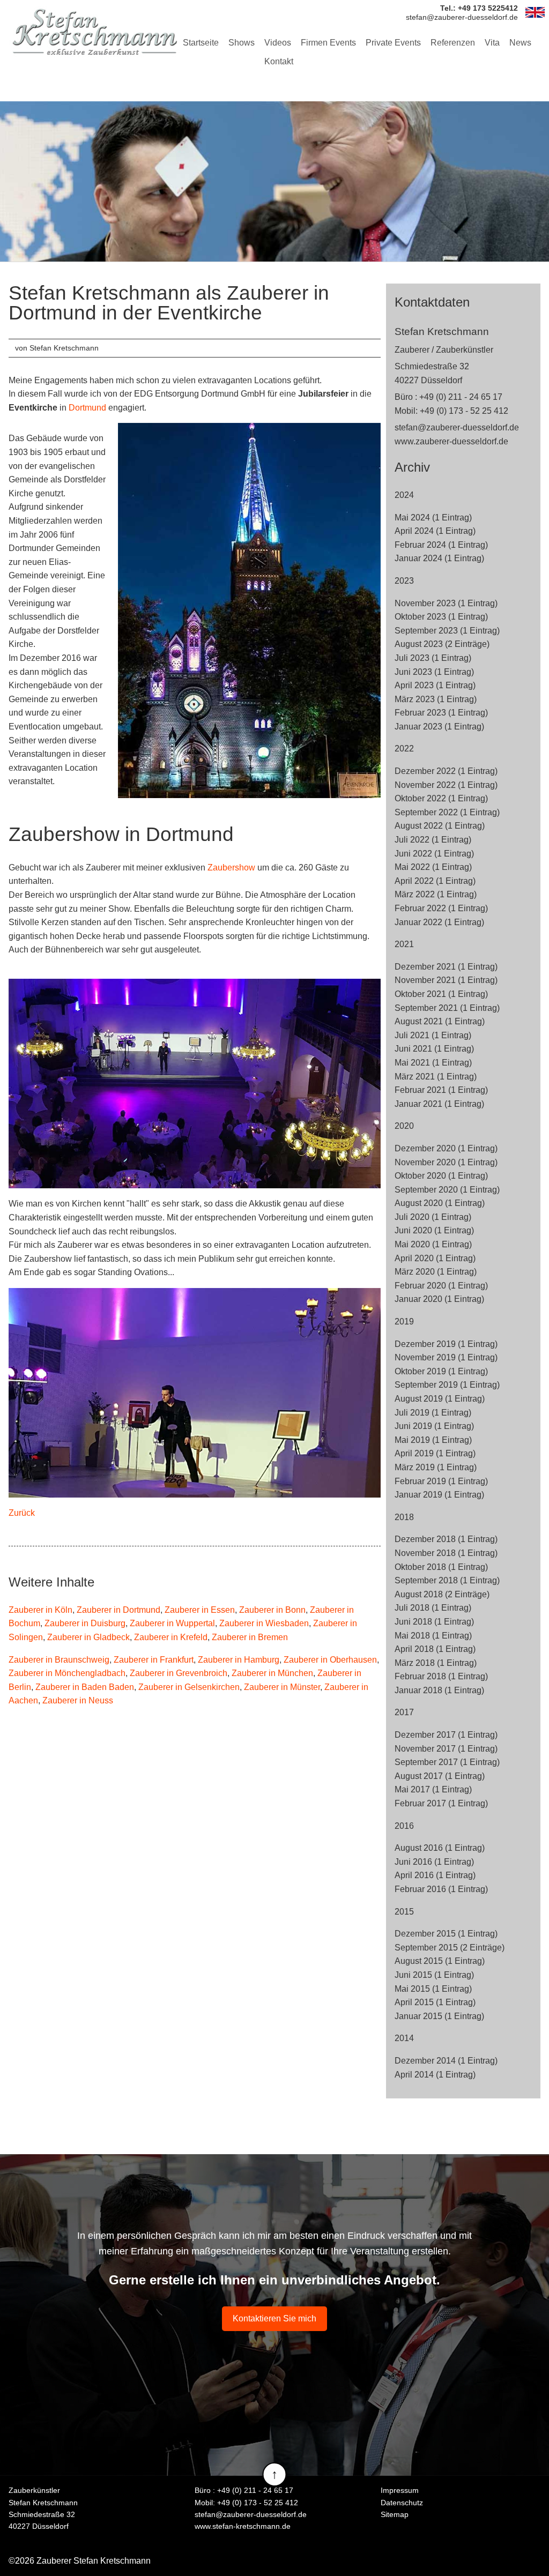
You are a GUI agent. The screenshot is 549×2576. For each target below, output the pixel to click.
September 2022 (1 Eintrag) (447, 812)
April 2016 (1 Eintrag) (435, 1875)
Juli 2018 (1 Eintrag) (433, 1608)
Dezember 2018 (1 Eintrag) (446, 1539)
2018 (404, 1517)
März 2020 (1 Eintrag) (436, 1272)
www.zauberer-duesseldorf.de (451, 441)
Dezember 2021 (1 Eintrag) (446, 967)
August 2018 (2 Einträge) (442, 1594)
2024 (404, 495)
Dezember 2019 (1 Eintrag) (446, 1344)
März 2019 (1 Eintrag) (436, 1467)
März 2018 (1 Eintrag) (436, 1663)
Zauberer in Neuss (78, 1700)
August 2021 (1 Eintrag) (440, 1021)
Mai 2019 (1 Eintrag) (433, 1440)
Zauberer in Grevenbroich (179, 1673)
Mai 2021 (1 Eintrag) (433, 1063)
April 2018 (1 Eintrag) (435, 1649)
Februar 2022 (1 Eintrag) (441, 908)
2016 (404, 1826)
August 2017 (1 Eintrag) (440, 1776)
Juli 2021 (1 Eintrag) (433, 1035)
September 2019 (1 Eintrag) (447, 1385)
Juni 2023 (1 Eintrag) (434, 672)
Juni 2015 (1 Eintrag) (434, 1975)
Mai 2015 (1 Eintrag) (433, 1989)
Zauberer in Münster (282, 1687)
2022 (404, 749)
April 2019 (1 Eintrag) (435, 1453)
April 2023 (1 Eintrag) (435, 685)
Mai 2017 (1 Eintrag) (433, 1789)
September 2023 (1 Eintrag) (447, 631)
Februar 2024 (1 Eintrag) (441, 545)
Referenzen (453, 43)
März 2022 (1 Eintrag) (436, 894)
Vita (492, 43)
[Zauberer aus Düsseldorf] (94, 32)
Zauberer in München (272, 1673)
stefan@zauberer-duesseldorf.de (457, 427)
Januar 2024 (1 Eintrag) (439, 558)
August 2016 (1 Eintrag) (440, 1848)
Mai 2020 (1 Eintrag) (433, 1244)
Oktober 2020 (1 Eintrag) (441, 1176)
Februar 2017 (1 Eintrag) (441, 1803)
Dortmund (87, 408)
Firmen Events (328, 43)
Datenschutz (402, 2503)
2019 (404, 1321)
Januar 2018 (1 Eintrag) (439, 1690)
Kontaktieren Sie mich (274, 2318)
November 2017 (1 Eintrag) (446, 1749)
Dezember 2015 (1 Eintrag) (446, 1934)
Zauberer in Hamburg (239, 1660)
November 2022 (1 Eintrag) (446, 785)
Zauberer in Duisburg (85, 1623)
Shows (242, 43)
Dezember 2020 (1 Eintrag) (446, 1148)
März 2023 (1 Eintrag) (436, 699)
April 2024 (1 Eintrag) (435, 531)
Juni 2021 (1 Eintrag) (434, 1049)
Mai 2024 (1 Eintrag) (433, 518)
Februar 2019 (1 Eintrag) (441, 1481)
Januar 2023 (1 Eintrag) (439, 727)
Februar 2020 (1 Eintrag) (441, 1286)
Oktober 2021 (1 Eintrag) (441, 994)
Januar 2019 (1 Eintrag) (439, 1495)
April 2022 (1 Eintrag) (435, 881)
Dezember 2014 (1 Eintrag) (446, 2061)
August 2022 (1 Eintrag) (440, 826)
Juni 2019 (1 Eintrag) (434, 1426)
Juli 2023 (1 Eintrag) (433, 658)
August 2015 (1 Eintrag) (440, 1961)
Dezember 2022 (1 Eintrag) (446, 771)
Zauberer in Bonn (272, 1610)
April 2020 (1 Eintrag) (435, 1258)
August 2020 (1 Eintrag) (440, 1203)
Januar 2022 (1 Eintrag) (439, 922)
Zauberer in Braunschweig (59, 1660)
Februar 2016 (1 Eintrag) (441, 1889)
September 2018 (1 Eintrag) (447, 1580)
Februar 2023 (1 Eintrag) (441, 713)
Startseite (201, 43)
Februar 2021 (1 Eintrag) (441, 1090)
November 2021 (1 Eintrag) (446, 980)
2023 (404, 581)
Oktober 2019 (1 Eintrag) (441, 1371)
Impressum (400, 2490)
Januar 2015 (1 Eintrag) (439, 2016)
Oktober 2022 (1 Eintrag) (441, 798)
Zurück (22, 1513)
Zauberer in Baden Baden (85, 1687)
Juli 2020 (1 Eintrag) (433, 1217)
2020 (404, 1126)
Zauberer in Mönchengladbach (67, 1673)
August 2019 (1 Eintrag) (440, 1399)
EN (535, 12)
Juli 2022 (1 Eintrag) (433, 840)
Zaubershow (231, 868)
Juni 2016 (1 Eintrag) (434, 1862)
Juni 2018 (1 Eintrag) (434, 1622)
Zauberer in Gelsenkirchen (189, 1687)
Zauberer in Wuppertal (172, 1623)
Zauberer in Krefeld (171, 1637)
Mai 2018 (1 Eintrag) (433, 1636)
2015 (404, 1912)
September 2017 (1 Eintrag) (447, 1762)
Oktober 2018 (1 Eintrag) (441, 1567)
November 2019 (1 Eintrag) (446, 1357)
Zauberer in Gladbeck (88, 1637)
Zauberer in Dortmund (118, 1610)
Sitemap (395, 2514)
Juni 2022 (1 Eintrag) (434, 854)
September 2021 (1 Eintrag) (447, 1008)
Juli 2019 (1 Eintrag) (433, 1413)
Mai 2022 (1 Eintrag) (433, 867)
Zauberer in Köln (40, 1610)
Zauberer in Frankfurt (154, 1660)
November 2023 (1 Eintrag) (446, 603)
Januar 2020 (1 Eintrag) (439, 1299)
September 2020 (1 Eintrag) (447, 1190)
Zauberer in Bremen (250, 1637)
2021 (404, 944)
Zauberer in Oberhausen (330, 1660)
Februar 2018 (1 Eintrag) (441, 1676)
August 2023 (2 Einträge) (442, 644)
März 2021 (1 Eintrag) (436, 1077)
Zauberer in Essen (200, 1610)
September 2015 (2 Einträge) (450, 1948)
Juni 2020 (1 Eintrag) (434, 1230)
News (520, 43)
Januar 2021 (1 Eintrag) (439, 1104)
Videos (278, 43)
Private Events (393, 43)
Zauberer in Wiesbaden (264, 1623)
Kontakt (279, 61)
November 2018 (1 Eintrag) (446, 1553)
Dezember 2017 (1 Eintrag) (446, 1735)
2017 (404, 1712)
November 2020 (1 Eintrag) (446, 1162)
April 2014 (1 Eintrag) (435, 2075)
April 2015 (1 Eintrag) (435, 2002)
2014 (404, 2038)
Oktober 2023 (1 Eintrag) (441, 617)
